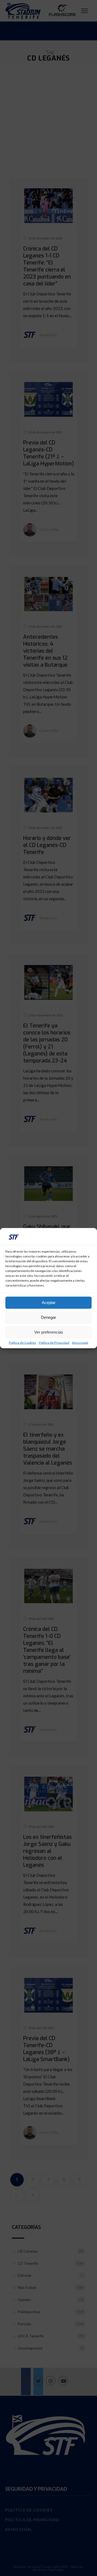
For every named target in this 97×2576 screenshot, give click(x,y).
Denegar (48, 1317)
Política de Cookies (22, 1342)
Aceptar (49, 1303)
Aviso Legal (80, 1342)
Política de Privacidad (54, 1342)
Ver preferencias (49, 1332)
